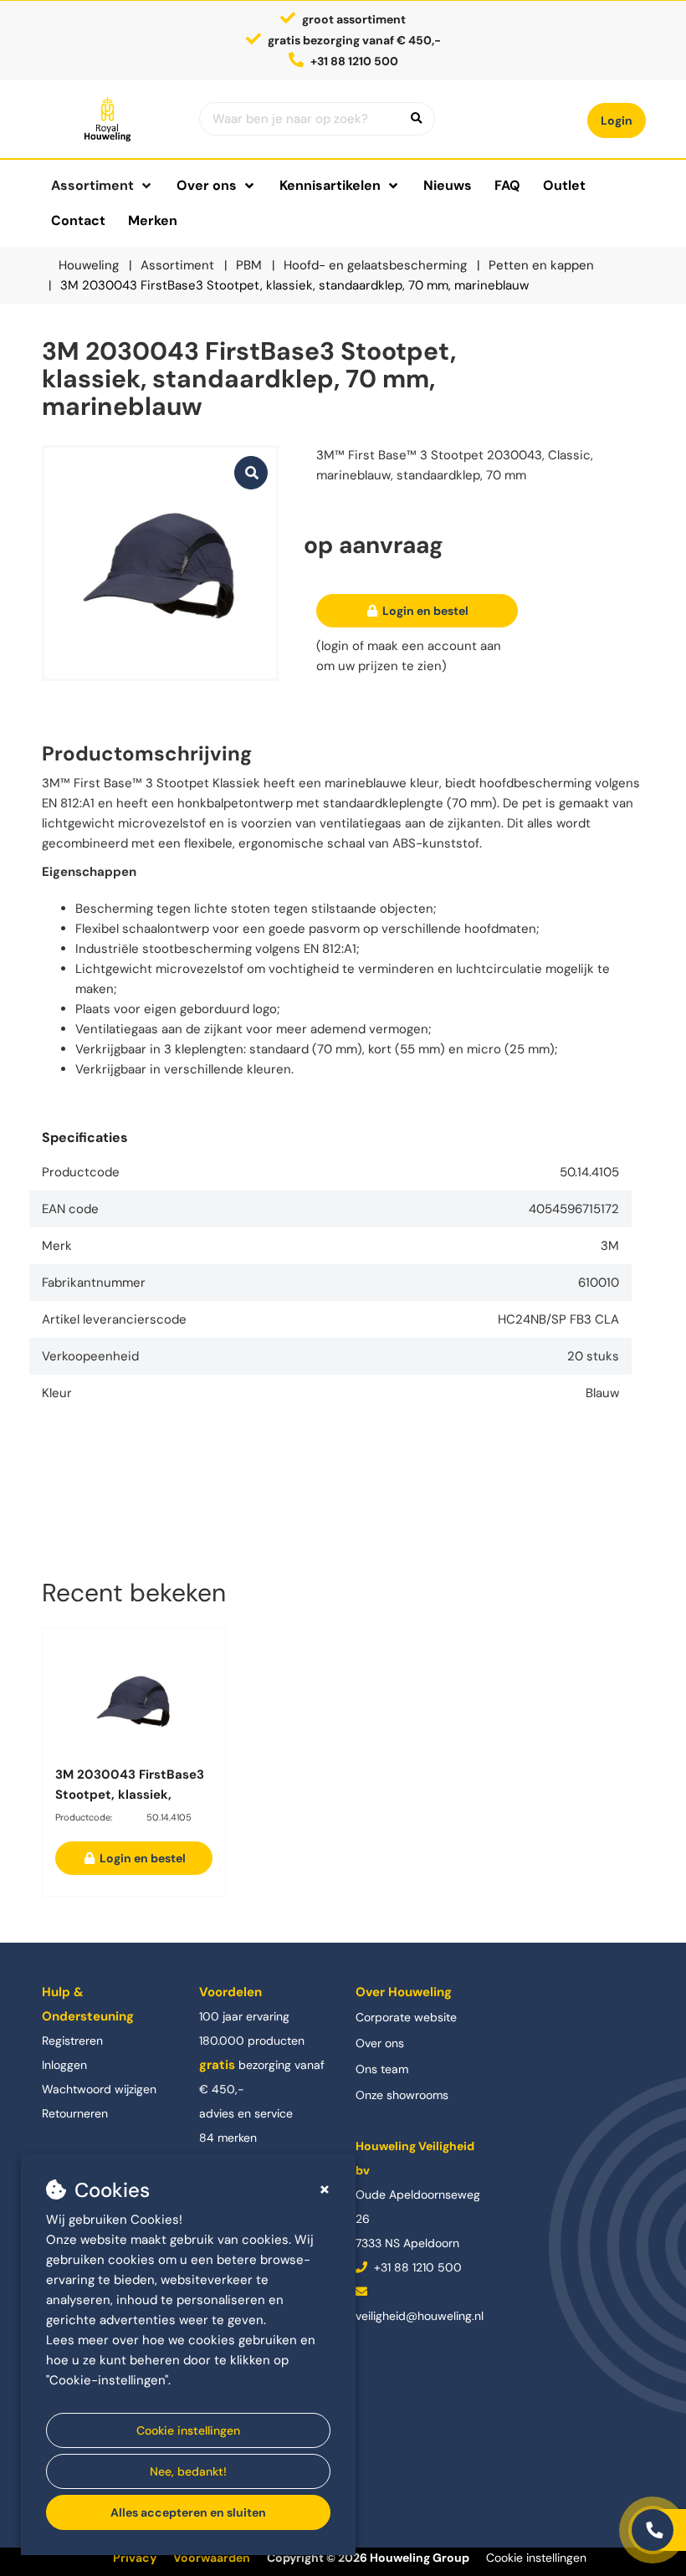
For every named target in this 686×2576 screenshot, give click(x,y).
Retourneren (75, 2113)
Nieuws (448, 185)
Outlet (564, 185)
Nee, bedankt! (188, 2471)
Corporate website (406, 2017)
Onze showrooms (402, 2095)
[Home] (108, 119)
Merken (153, 220)
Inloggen (64, 2065)
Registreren (72, 2041)
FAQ (507, 185)
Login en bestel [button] (424, 611)
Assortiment (92, 185)
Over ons (380, 2043)
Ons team (382, 2069)
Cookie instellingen (188, 2430)
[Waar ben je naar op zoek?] (417, 119)
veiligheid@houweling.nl (420, 2316)
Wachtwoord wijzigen (99, 2089)
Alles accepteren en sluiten (188, 2512)
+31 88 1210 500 (416, 2267)
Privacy (135, 2558)
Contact (78, 220)
